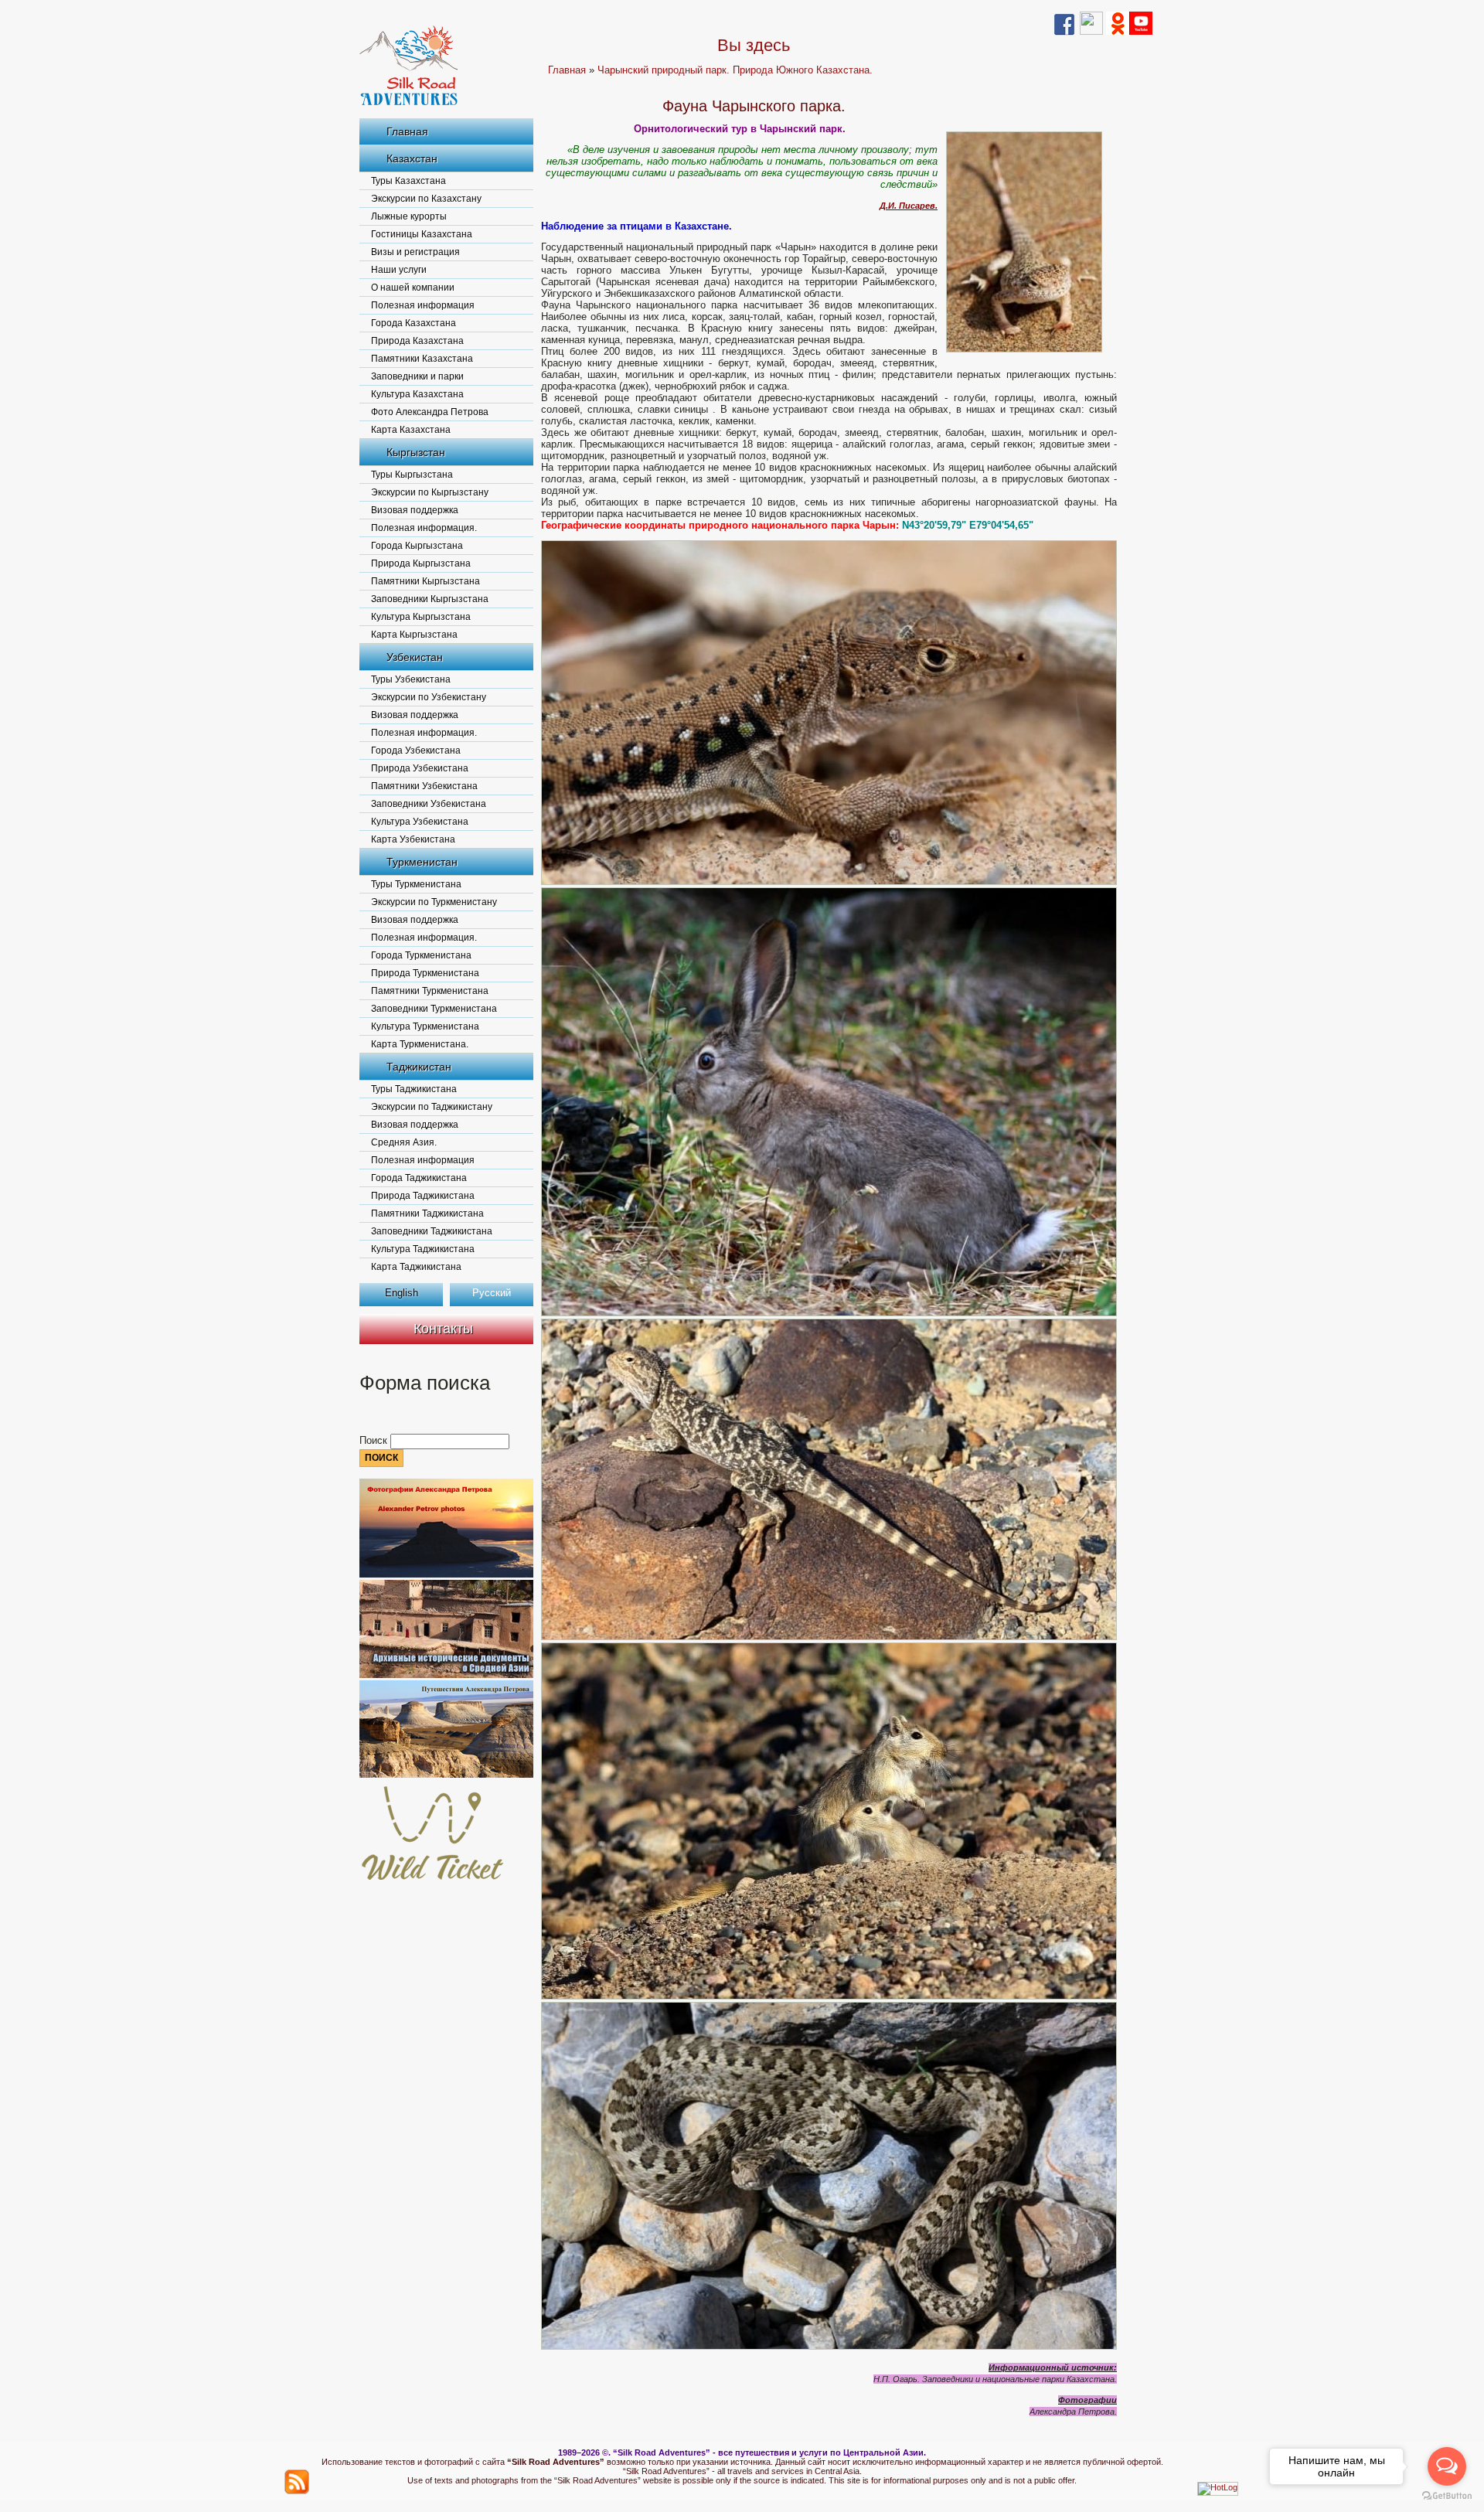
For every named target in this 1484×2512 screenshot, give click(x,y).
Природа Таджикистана (423, 1196)
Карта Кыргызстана (414, 635)
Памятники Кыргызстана (425, 581)
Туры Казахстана (408, 181)
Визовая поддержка (415, 510)
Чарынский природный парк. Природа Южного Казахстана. (735, 70)
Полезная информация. (424, 528)
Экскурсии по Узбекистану (429, 697)
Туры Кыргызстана (412, 475)
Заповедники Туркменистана (434, 1009)
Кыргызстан (416, 452)
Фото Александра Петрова (430, 412)
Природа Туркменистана (425, 973)
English (402, 1293)
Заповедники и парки (417, 376)
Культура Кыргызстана (421, 617)
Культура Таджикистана (423, 1249)
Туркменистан (422, 862)
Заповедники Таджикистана (432, 1231)
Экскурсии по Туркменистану (434, 902)
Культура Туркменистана (425, 1026)
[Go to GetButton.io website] (1447, 2496)
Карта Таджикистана (416, 1267)
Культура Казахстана (417, 394)
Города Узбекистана (416, 751)
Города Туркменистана (421, 955)
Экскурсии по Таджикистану (432, 1107)
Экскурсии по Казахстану (426, 199)
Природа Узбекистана (420, 768)
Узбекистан (415, 657)
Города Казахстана (414, 323)
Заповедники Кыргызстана (430, 599)
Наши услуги (399, 270)
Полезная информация (423, 305)
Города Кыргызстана (417, 546)
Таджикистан (419, 1067)
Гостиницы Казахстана (422, 234)
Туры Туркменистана (416, 884)
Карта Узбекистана (413, 839)
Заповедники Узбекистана (429, 804)
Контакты (443, 1329)
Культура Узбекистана (420, 822)
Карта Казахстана (411, 430)
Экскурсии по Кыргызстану (430, 492)
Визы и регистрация (415, 252)
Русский (492, 1293)
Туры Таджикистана (414, 1089)
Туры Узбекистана (411, 679)
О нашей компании (413, 288)
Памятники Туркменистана (430, 991)
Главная (407, 131)
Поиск (375, 1440)
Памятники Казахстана (422, 359)
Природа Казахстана (417, 341)
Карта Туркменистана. (420, 1044)
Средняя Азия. (404, 1142)
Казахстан (412, 158)
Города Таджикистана (419, 1178)
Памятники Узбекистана (424, 786)
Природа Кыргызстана (421, 563)
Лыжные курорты (409, 216)
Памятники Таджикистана (427, 1213)
